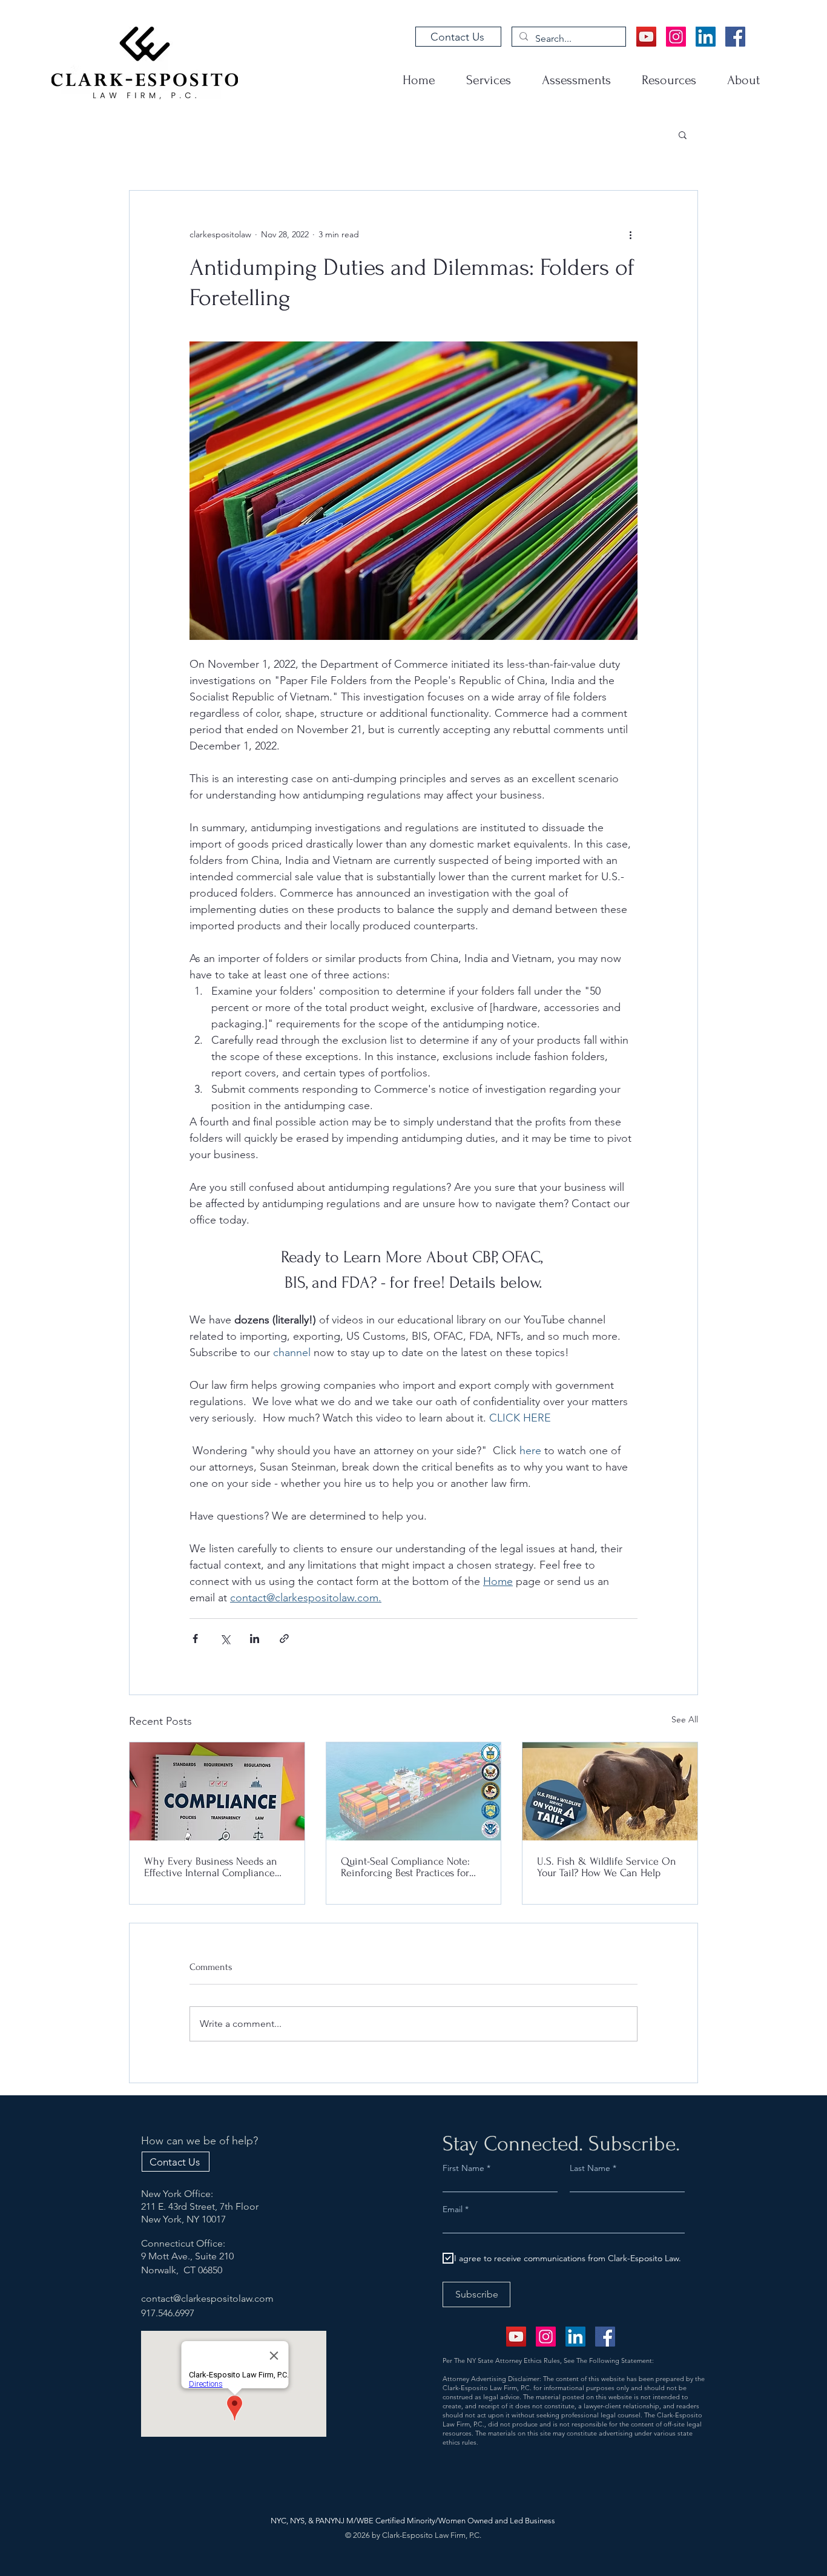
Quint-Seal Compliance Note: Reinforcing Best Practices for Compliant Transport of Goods (407, 1867)
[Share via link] (284, 1639)
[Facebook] (735, 37)
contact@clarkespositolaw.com (207, 2298)
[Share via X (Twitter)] (225, 1639)
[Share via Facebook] (195, 1639)
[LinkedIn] (706, 37)
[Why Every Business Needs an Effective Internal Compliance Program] (217, 1791)
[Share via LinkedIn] (255, 1639)
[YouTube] (646, 37)
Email (454, 2209)
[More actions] (630, 234)
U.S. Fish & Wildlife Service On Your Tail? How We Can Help (607, 1867)
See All (685, 1719)
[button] (683, 134)
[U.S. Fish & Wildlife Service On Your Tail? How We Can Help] (610, 1791)
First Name (463, 2168)
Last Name (590, 2168)
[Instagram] (676, 37)
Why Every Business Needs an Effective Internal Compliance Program (211, 1867)
